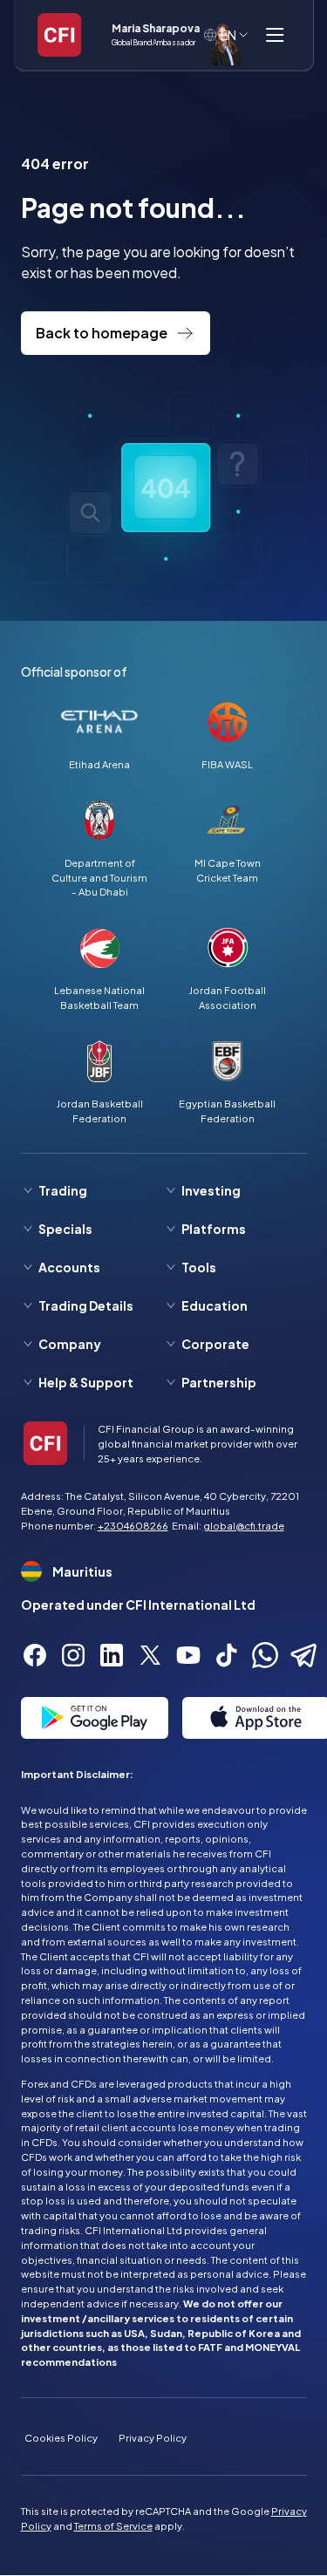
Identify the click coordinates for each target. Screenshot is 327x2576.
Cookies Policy (61, 2437)
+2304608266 (133, 1525)
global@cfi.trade (244, 1525)
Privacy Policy (153, 2437)
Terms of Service (113, 2525)
